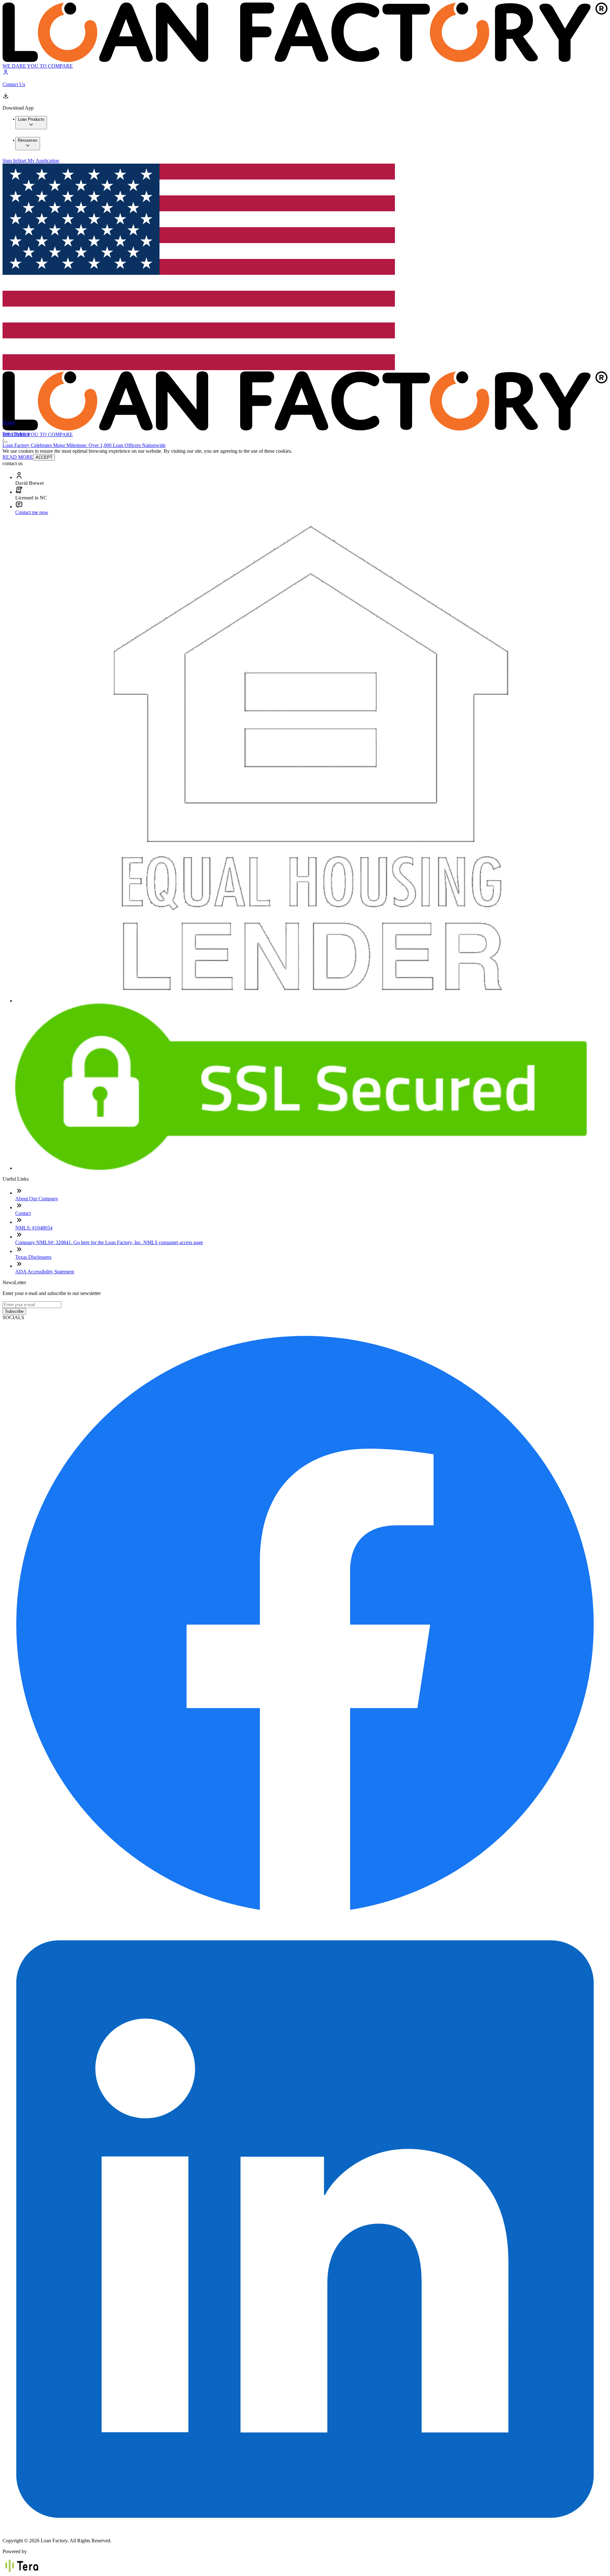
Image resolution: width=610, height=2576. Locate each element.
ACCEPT (44, 457)
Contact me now (32, 512)
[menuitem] (31, 123)
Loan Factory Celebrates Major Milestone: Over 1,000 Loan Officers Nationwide (84, 445)
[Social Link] (305, 1924)
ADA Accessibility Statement (45, 1272)
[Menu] (5, 442)
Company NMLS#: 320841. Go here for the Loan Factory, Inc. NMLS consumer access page (109, 1242)
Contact (23, 1213)
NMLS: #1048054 (34, 1228)
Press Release (16, 434)
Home (9, 422)
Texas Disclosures (33, 1257)
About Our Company (37, 1199)
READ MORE (18, 457)
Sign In (10, 161)
